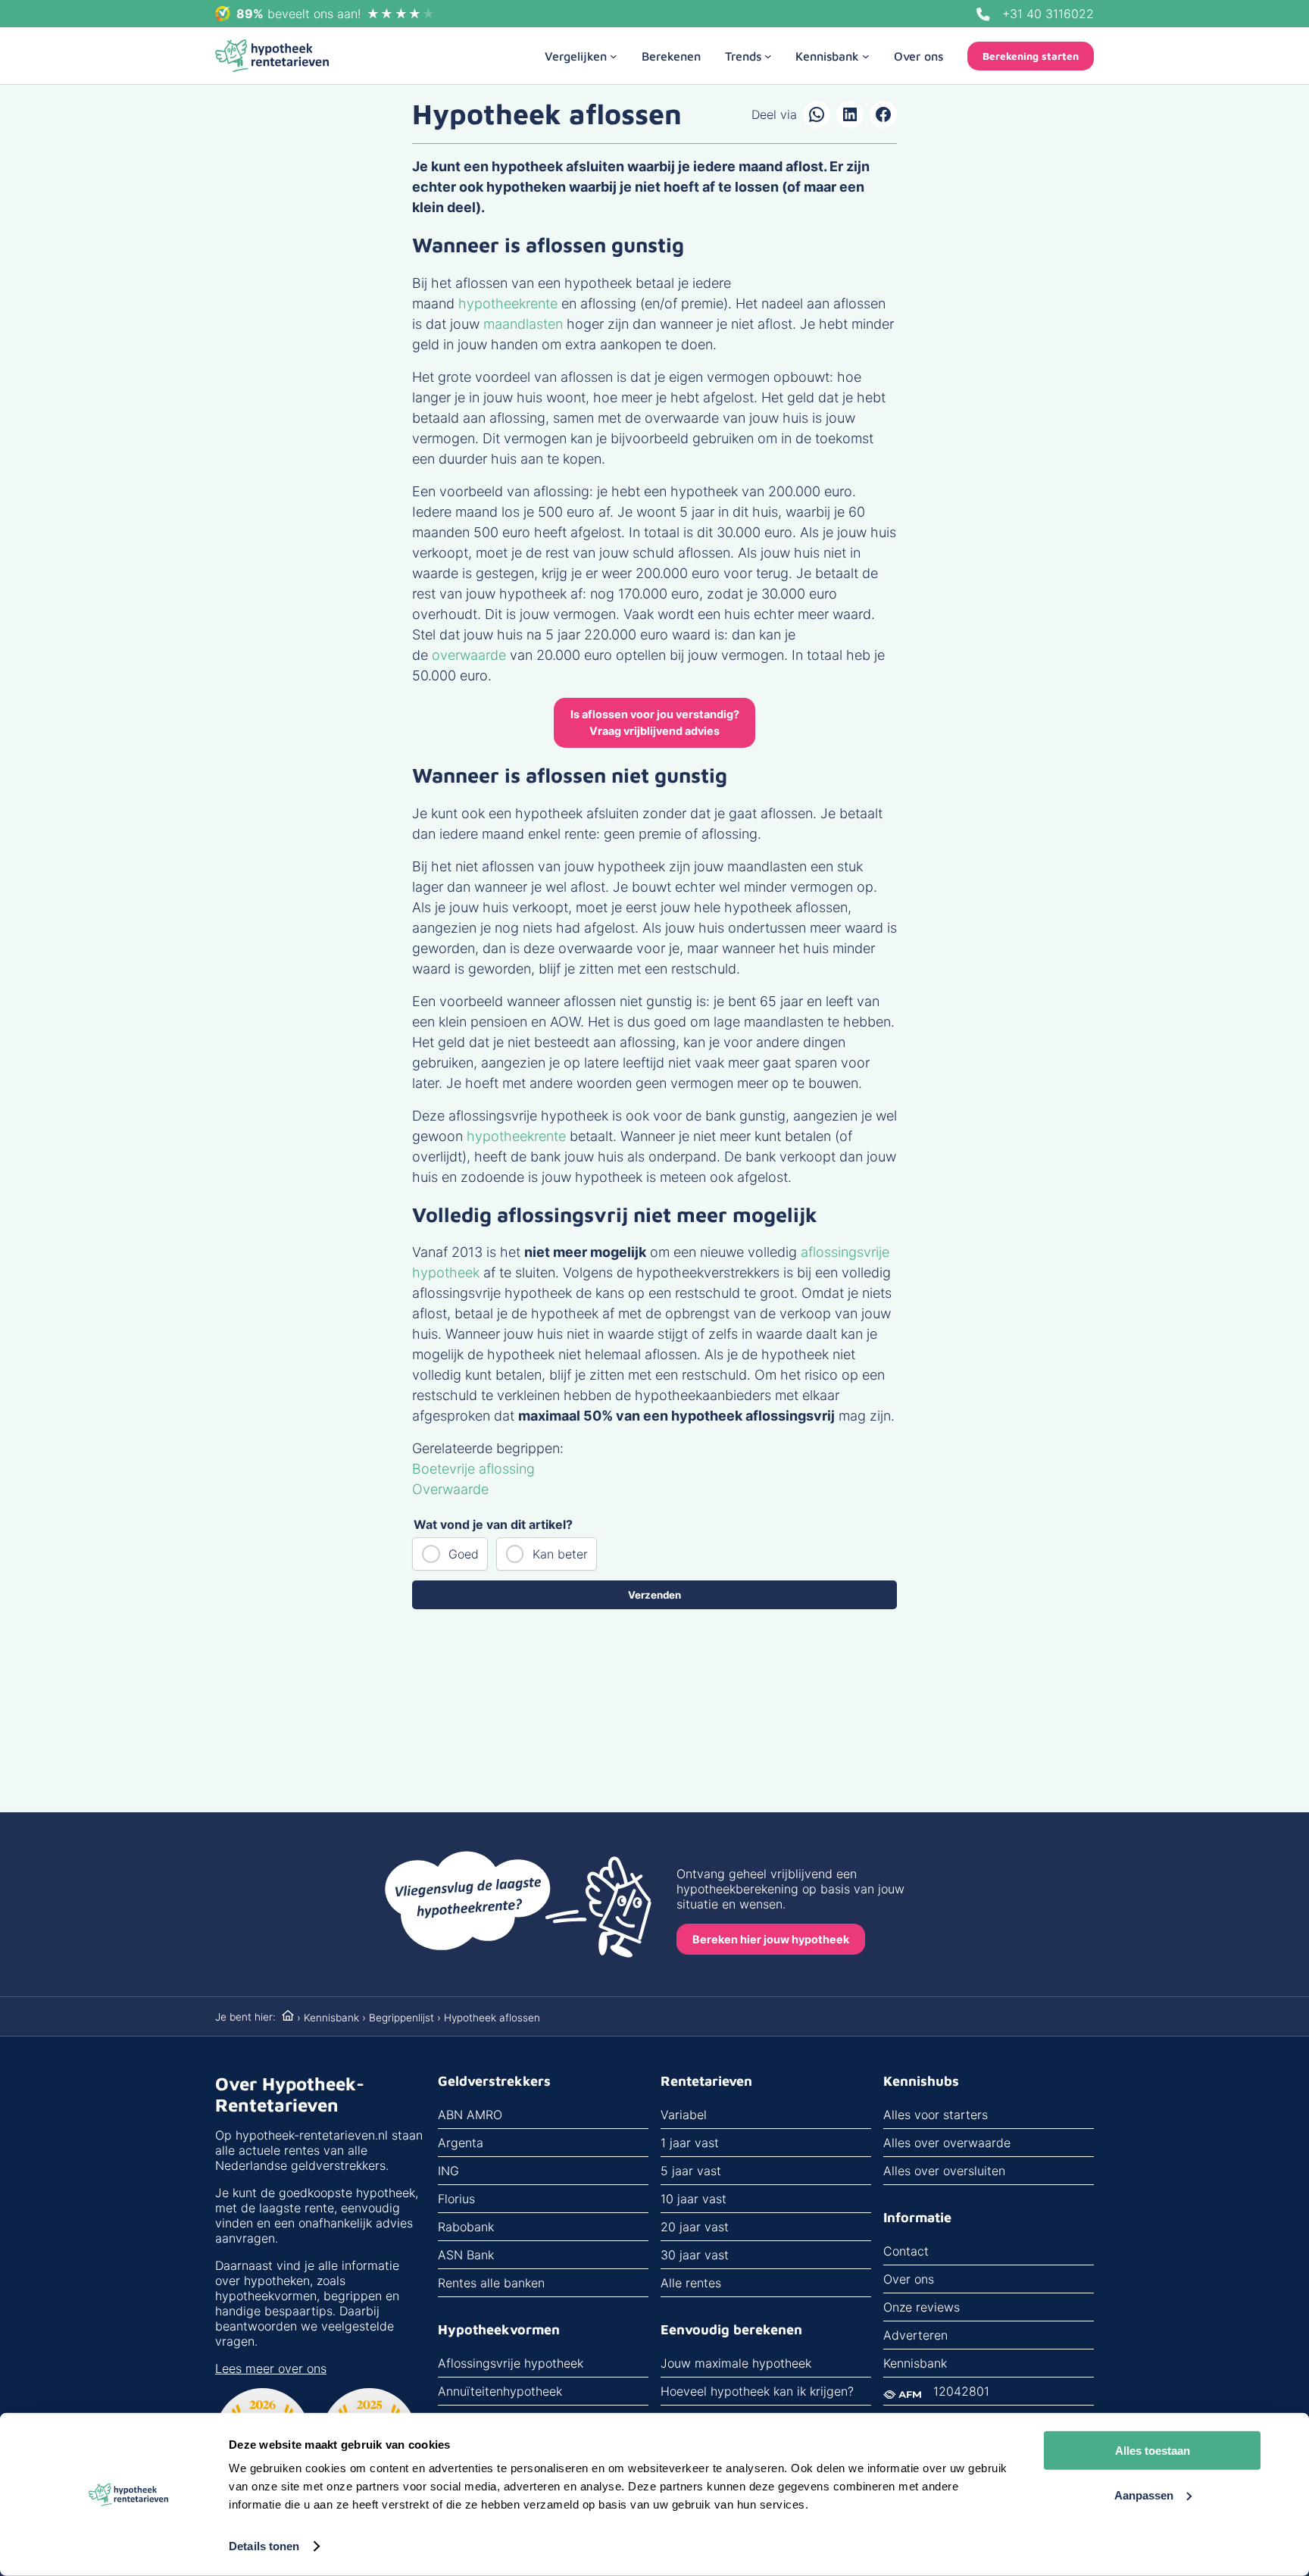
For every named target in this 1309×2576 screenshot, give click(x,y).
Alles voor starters (936, 2115)
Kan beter (560, 1554)
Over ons (909, 2279)
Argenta (461, 2143)
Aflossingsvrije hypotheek (511, 2363)
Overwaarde (450, 1489)
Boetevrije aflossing (473, 1469)
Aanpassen (1144, 2495)
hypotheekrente (508, 303)
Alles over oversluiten (944, 2171)
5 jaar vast (691, 2171)
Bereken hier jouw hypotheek (771, 1939)
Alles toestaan (1153, 2451)
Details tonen (264, 2546)
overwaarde (469, 655)
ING (448, 2171)
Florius (456, 2199)
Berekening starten (1031, 56)
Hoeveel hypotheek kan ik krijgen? (757, 2391)
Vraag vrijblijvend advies (655, 722)
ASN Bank (466, 2255)
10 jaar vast (694, 2199)
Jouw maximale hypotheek (736, 2363)
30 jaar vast (695, 2255)
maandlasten (523, 324)
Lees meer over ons (271, 2368)
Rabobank (466, 2227)
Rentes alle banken (491, 2283)
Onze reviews (922, 2307)
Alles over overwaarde (947, 2143)
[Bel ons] (983, 14)
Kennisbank (331, 2018)
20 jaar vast (695, 2227)
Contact (906, 2251)
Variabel (684, 2115)
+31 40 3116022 (1048, 14)
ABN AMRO (470, 2115)
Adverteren (915, 2335)
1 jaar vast (690, 2143)
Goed (464, 1554)
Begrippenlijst (401, 2018)
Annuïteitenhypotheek (500, 2391)
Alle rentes (691, 2283)
